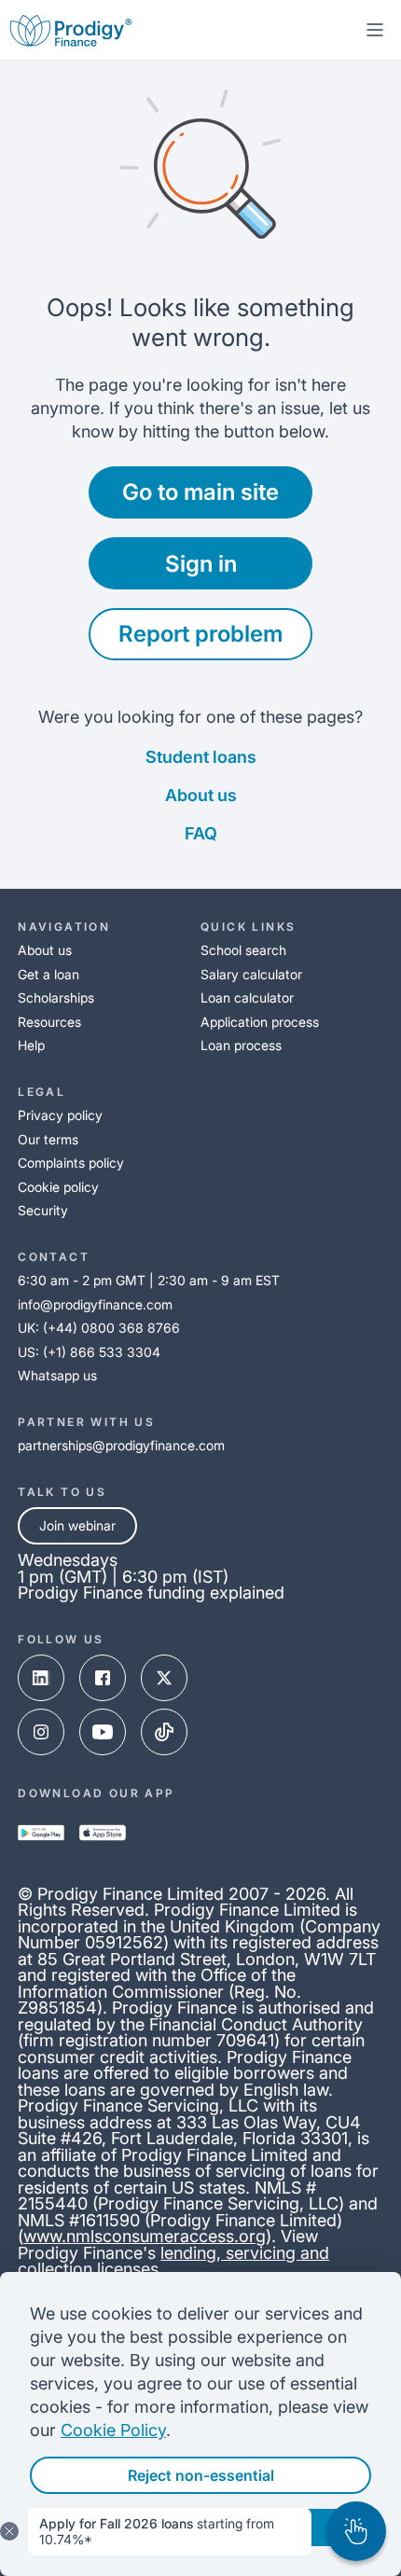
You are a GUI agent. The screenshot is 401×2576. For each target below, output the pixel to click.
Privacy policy (60, 1115)
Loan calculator (247, 997)
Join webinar (77, 1525)
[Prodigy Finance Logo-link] (71, 30)
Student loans (201, 757)
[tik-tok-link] (164, 1732)
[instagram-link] (41, 1732)
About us (201, 795)
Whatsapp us (57, 1375)
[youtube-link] (103, 1732)
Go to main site (200, 492)
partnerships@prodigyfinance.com (121, 1445)
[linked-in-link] (41, 1678)
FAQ (201, 833)
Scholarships (56, 997)
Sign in (201, 564)
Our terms (48, 1139)
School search (243, 950)
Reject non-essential (201, 2475)
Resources (49, 1022)
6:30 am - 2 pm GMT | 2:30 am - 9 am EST (149, 1280)
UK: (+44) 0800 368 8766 (99, 1328)
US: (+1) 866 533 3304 (89, 1352)
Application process (260, 1022)
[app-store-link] (103, 1833)
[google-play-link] (41, 1833)
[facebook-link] (103, 1678)
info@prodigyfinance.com (95, 1304)
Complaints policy (71, 1163)
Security (43, 1210)
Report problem (200, 634)
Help (31, 1045)
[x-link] (164, 1678)
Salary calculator (251, 974)
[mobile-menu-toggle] (375, 30)
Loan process (241, 1045)
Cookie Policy (113, 2430)
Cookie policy (58, 1187)
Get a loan (48, 974)
